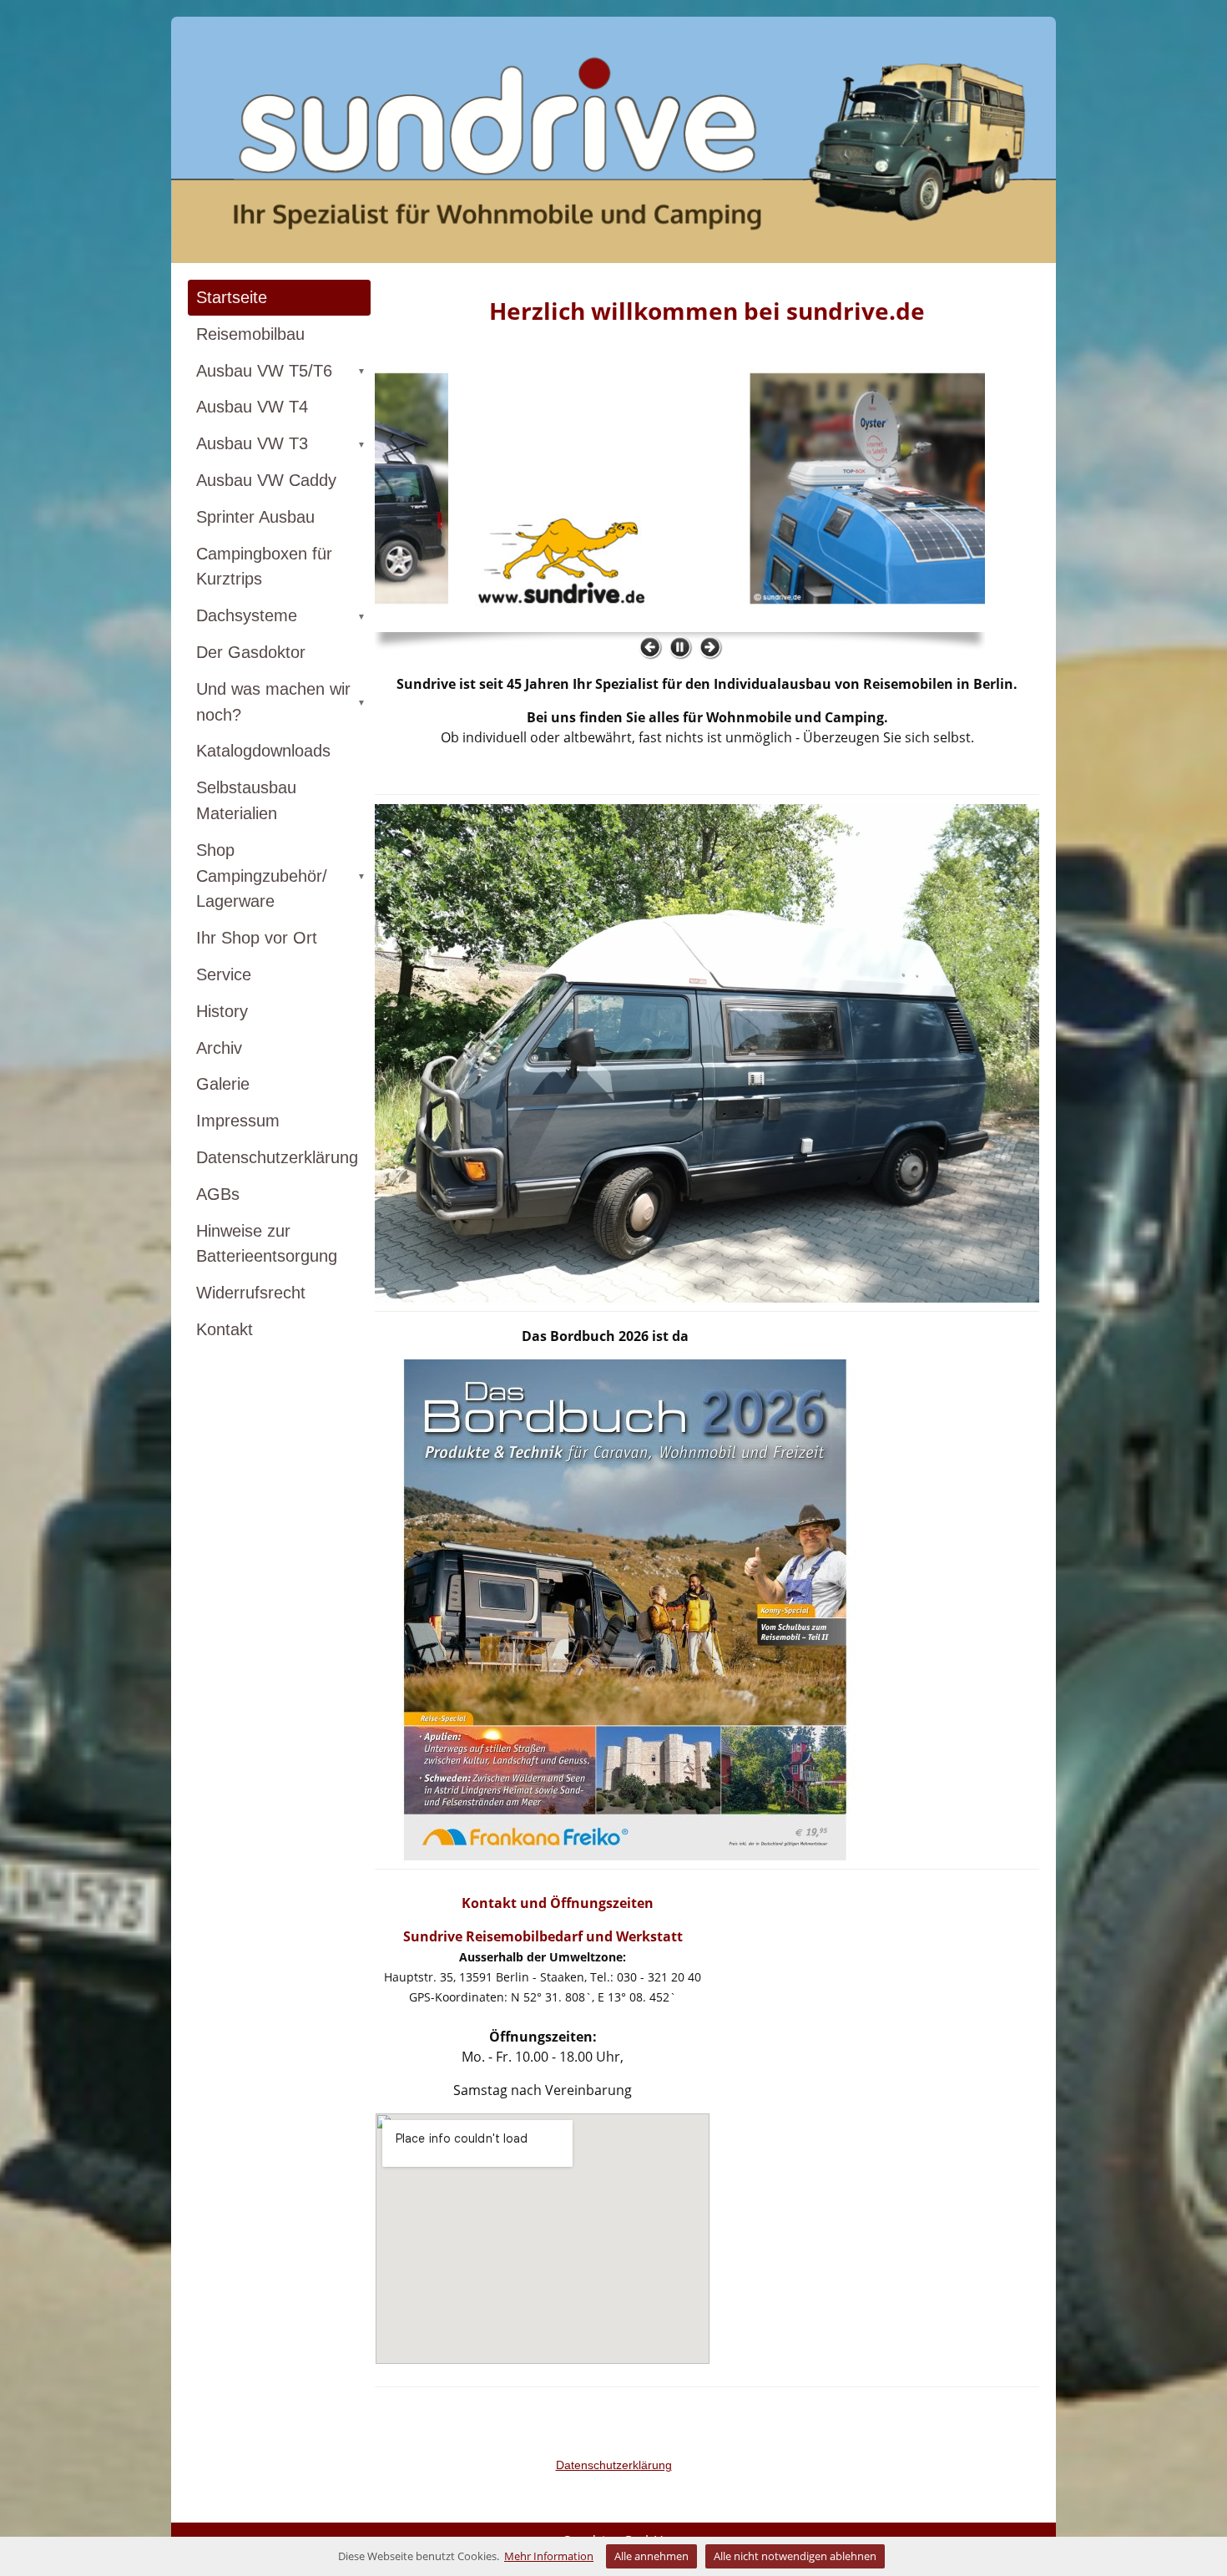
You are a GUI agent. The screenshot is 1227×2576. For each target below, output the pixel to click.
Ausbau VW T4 (252, 407)
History (222, 1011)
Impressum (238, 1121)
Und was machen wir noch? (281, 702)
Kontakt (225, 1329)
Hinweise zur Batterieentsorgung (267, 1244)
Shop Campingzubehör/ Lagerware (281, 876)
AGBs (218, 1194)
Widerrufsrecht (251, 1293)
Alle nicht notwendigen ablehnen (795, 2556)
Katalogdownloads (263, 751)
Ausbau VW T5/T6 (281, 371)
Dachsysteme (281, 615)
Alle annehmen (651, 2556)
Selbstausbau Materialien (246, 800)
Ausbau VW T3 (281, 443)
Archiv (219, 1048)
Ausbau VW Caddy (266, 480)
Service (224, 974)
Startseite (232, 297)
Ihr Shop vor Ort (257, 938)
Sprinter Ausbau (255, 517)
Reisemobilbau (250, 334)
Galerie (223, 1084)
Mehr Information (549, 2556)
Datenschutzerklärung (277, 1157)
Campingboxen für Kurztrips (264, 567)
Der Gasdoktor (251, 652)
